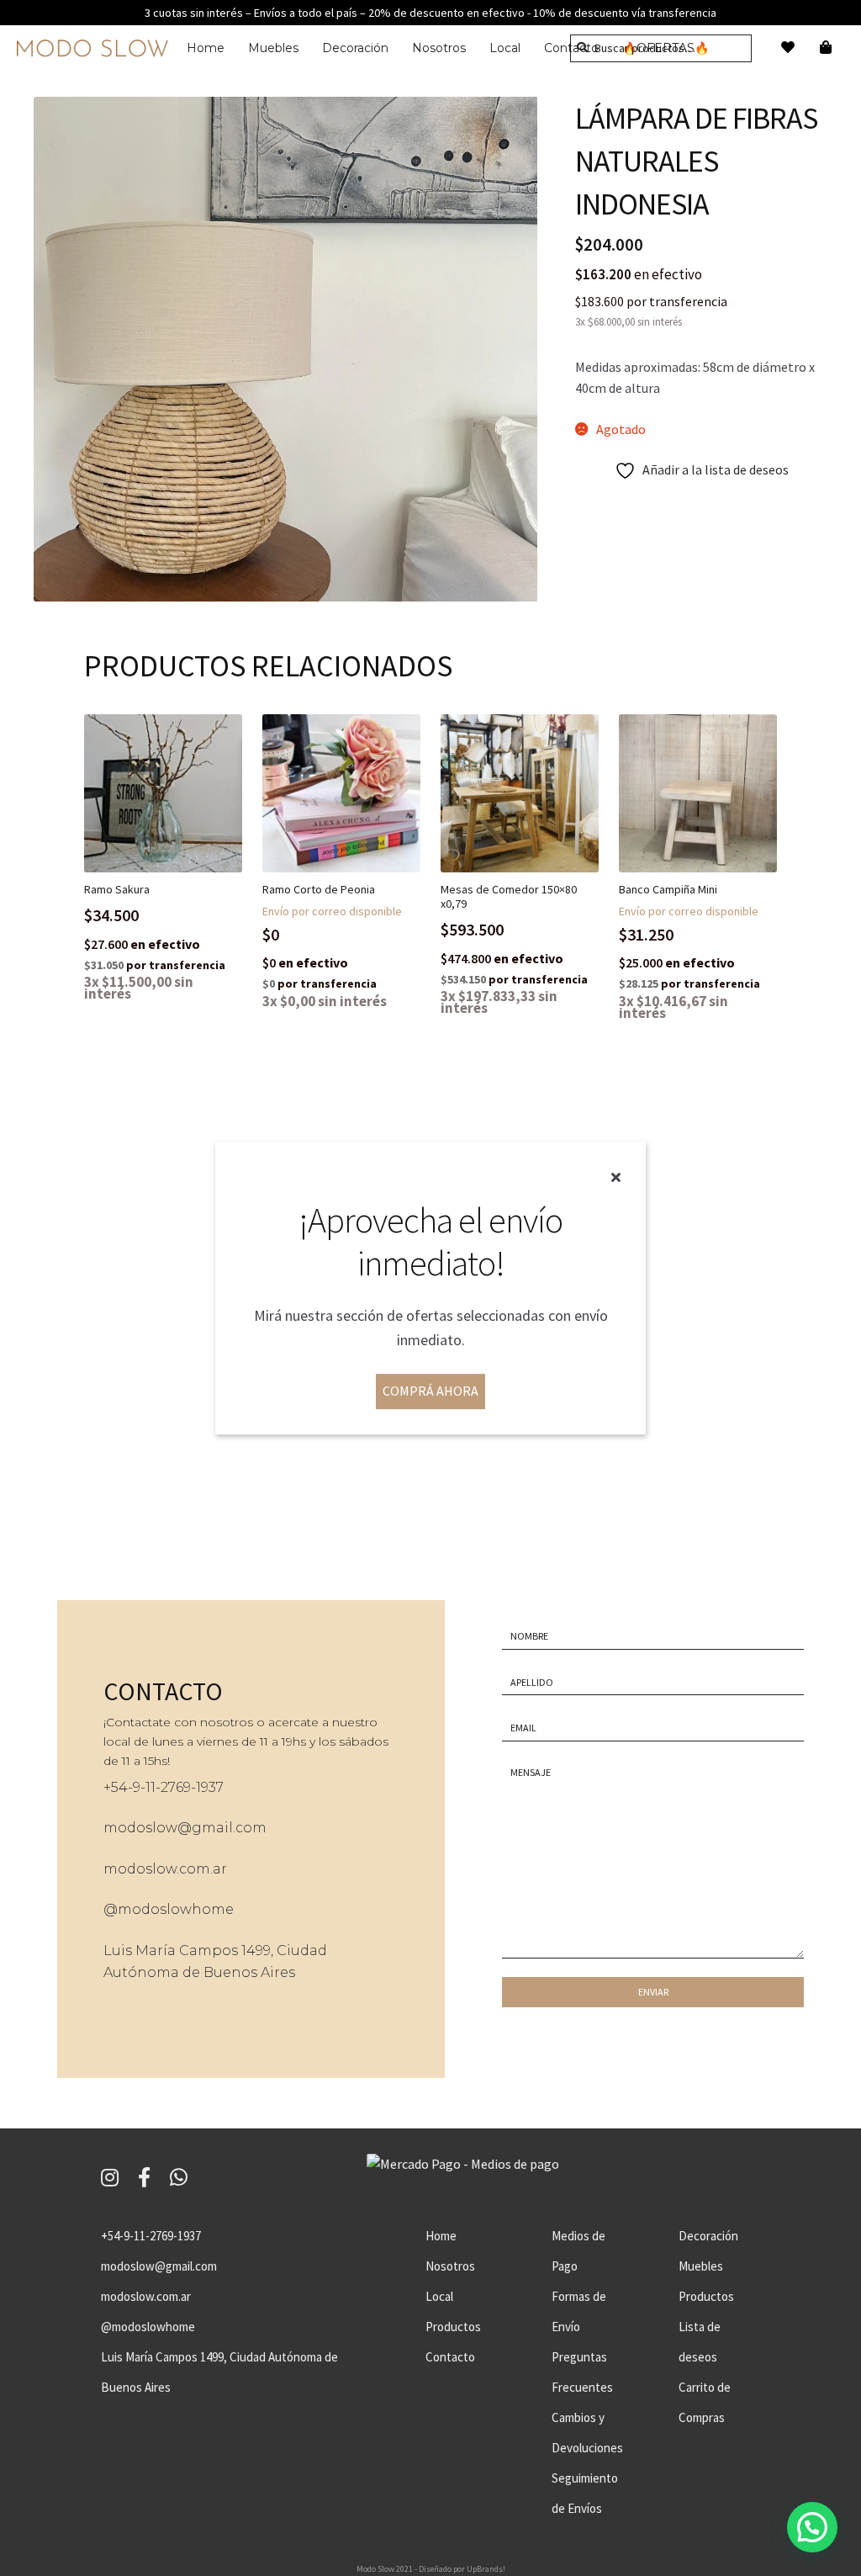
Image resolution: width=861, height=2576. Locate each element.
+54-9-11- (132, 1787)
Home (206, 48)
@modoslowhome (169, 1909)
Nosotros (439, 48)
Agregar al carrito (177, 840)
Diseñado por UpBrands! (462, 2569)
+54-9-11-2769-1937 (151, 2236)
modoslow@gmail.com (185, 1828)
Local (505, 48)
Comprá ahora (430, 1391)
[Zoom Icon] (286, 349)
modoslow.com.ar (165, 1869)
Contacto (450, 2357)
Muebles (273, 48)
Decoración (355, 48)
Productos (453, 2327)
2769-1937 (192, 1787)
